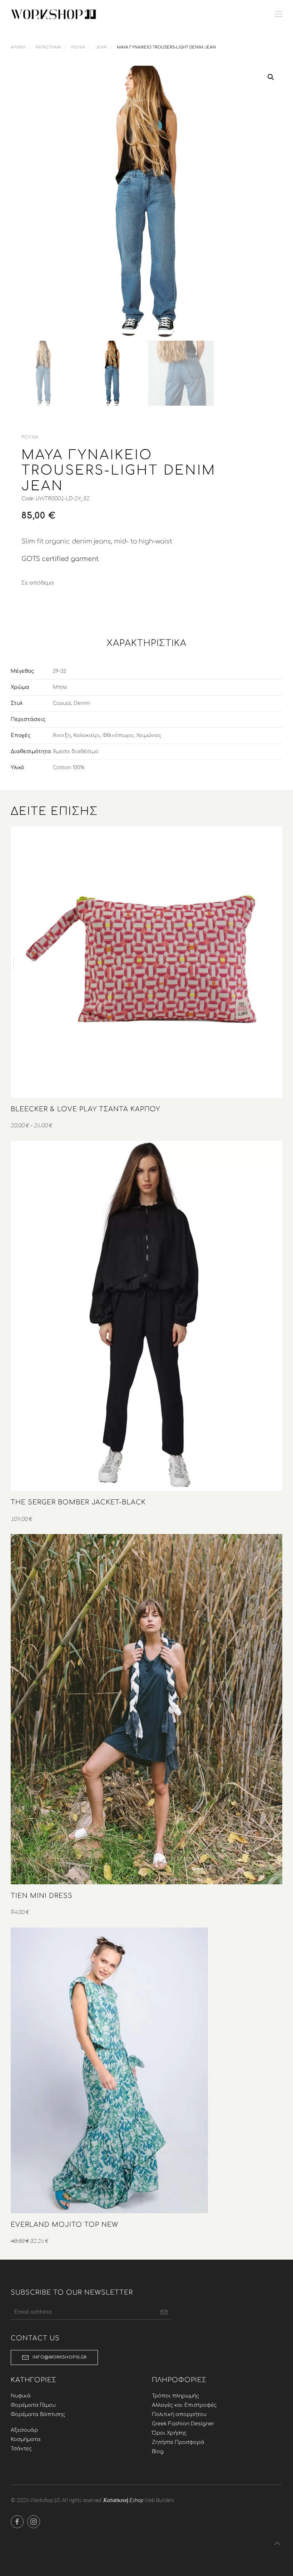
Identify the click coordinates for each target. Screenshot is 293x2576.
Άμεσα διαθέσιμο (76, 751)
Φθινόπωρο (118, 735)
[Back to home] (54, 14)
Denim (82, 703)
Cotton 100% (69, 768)
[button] (279, 14)
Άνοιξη (62, 735)
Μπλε (60, 687)
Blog (158, 2452)
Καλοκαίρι (87, 735)
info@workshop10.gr (60, 2357)
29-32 (59, 671)
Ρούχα (30, 437)
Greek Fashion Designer (183, 2424)
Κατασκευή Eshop (123, 2500)
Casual (62, 703)
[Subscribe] (164, 2312)
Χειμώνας (149, 735)
